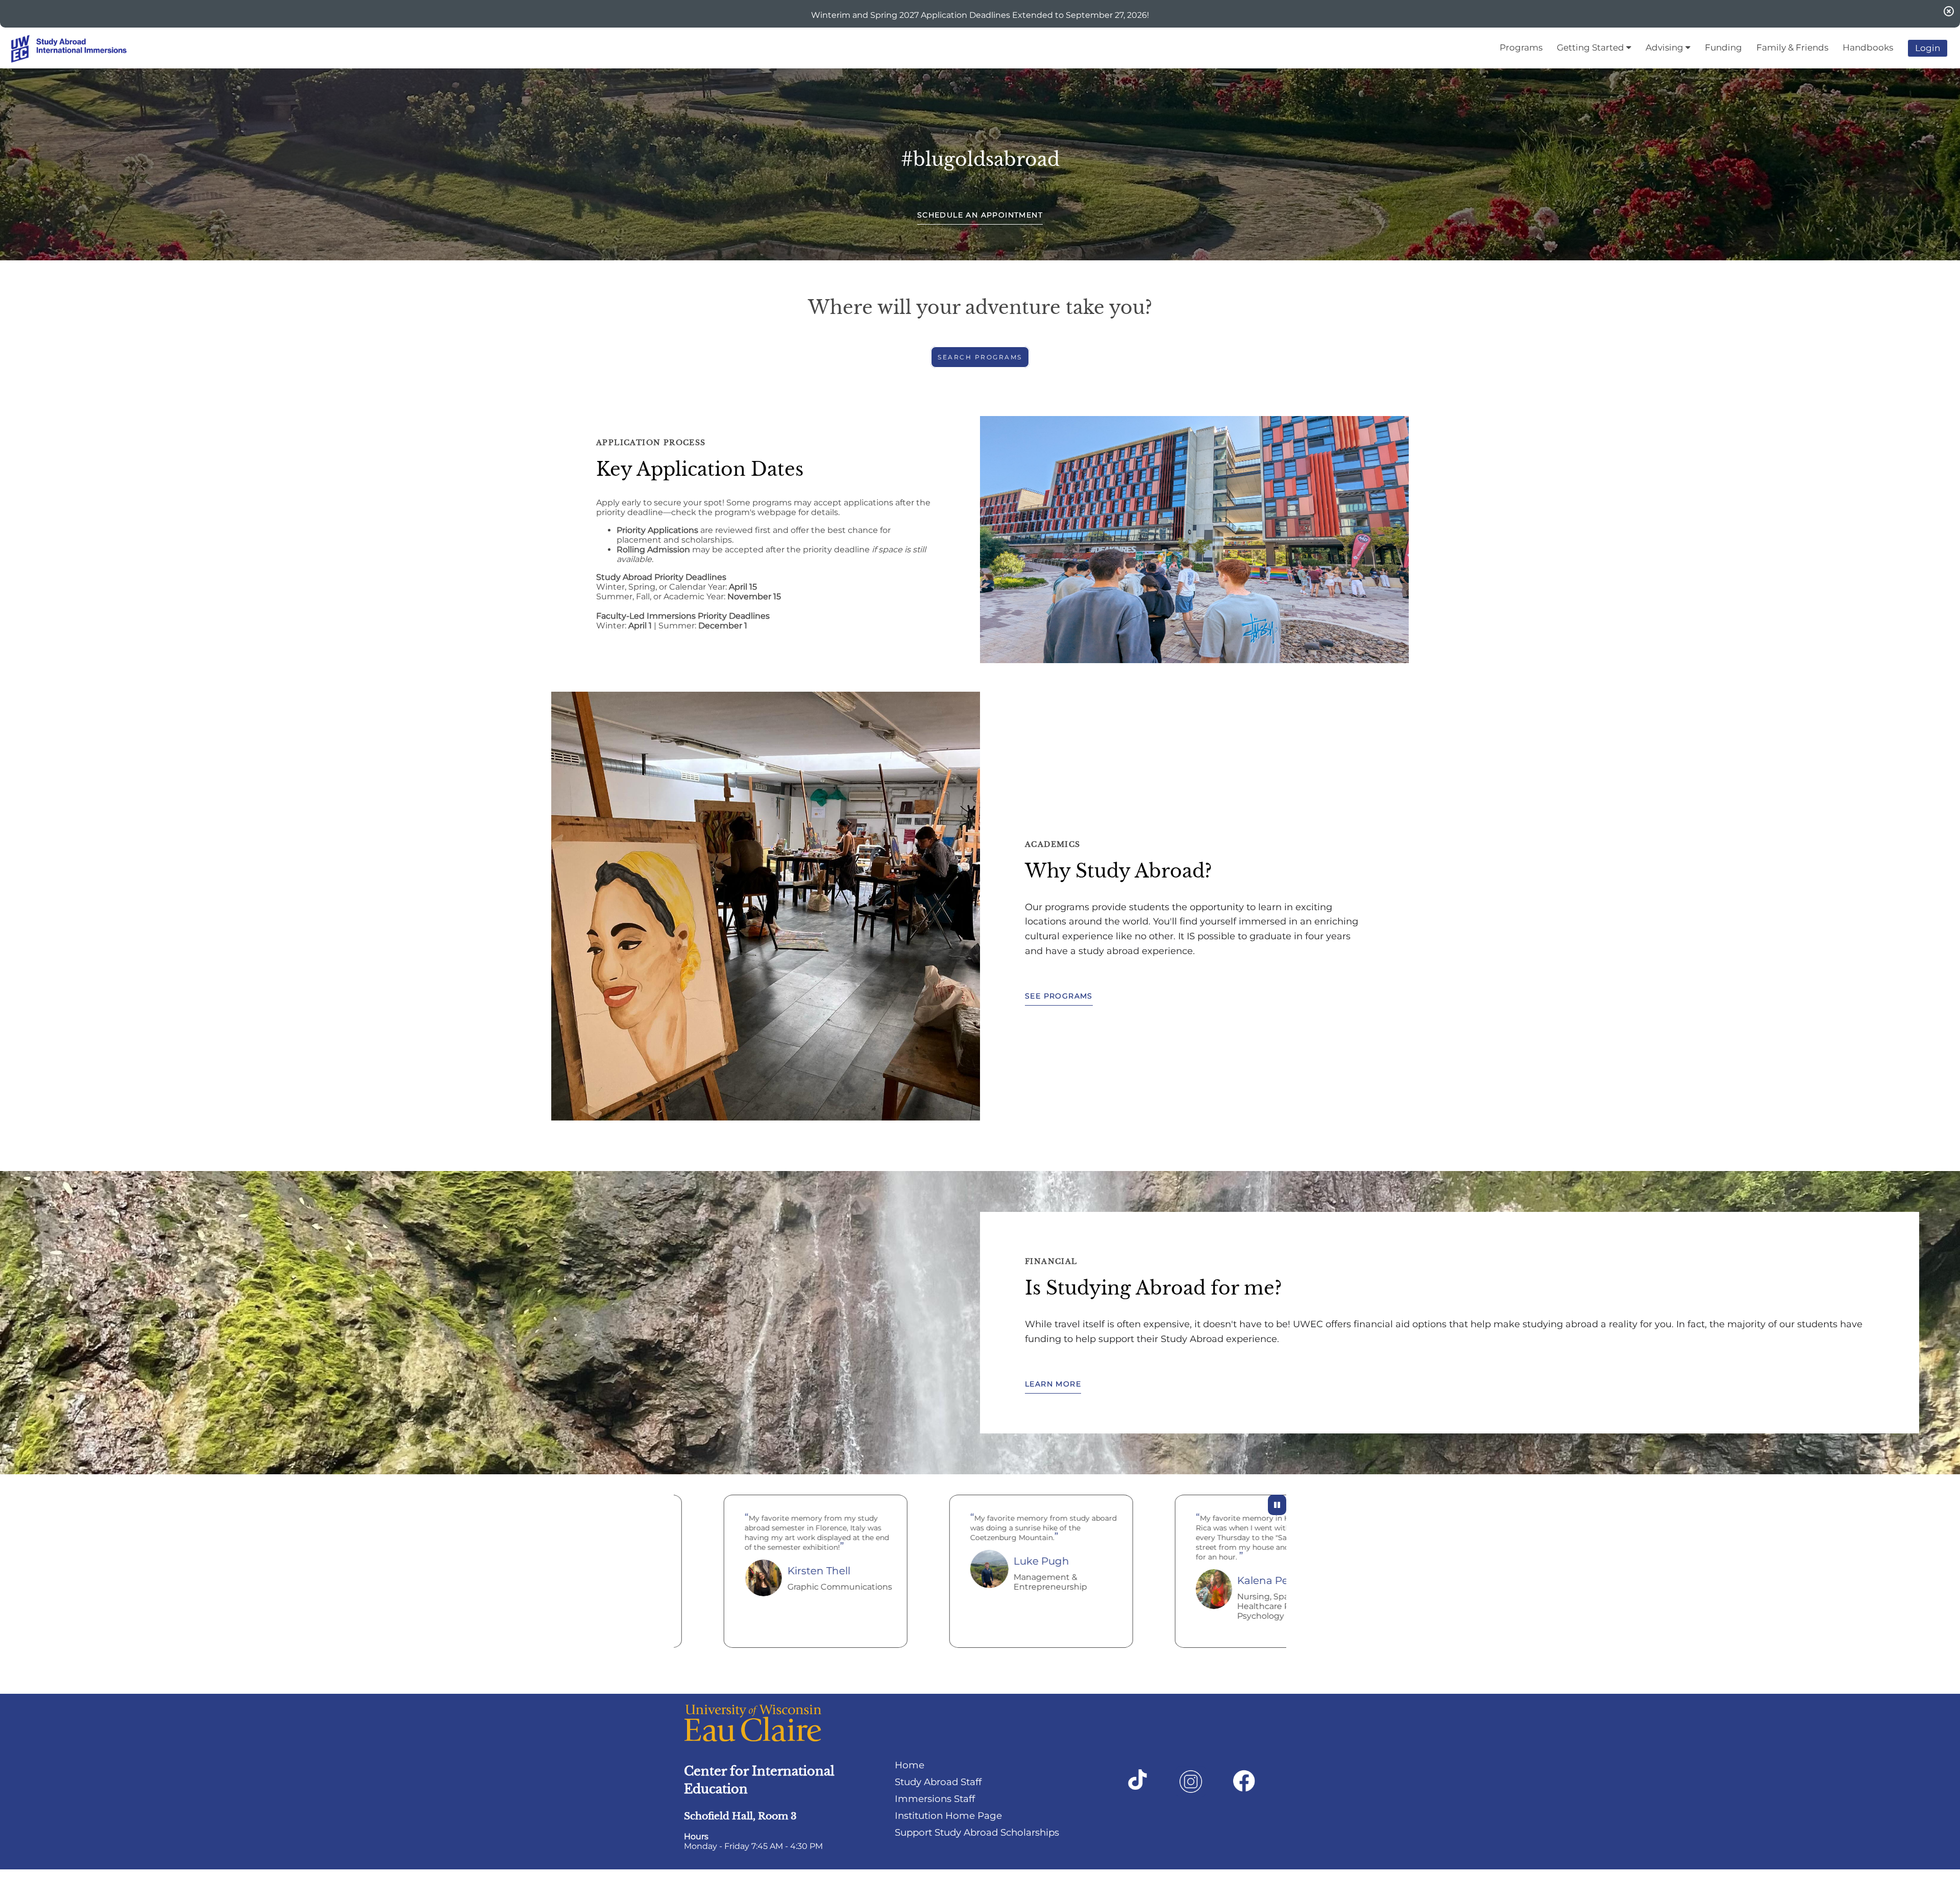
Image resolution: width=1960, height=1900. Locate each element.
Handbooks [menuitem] (1868, 47)
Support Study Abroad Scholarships (977, 1832)
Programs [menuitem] (1521, 47)
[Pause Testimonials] (1277, 1505)
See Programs (1059, 996)
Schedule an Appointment (980, 215)
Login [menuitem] (1928, 48)
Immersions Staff (935, 1799)
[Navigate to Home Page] (87, 48)
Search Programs (980, 357)
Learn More (1053, 1384)
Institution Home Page (948, 1816)
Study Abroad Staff (938, 1782)
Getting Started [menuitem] (1591, 47)
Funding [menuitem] (1723, 47)
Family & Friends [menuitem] (1792, 47)
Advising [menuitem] (1665, 47)
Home (910, 1765)
